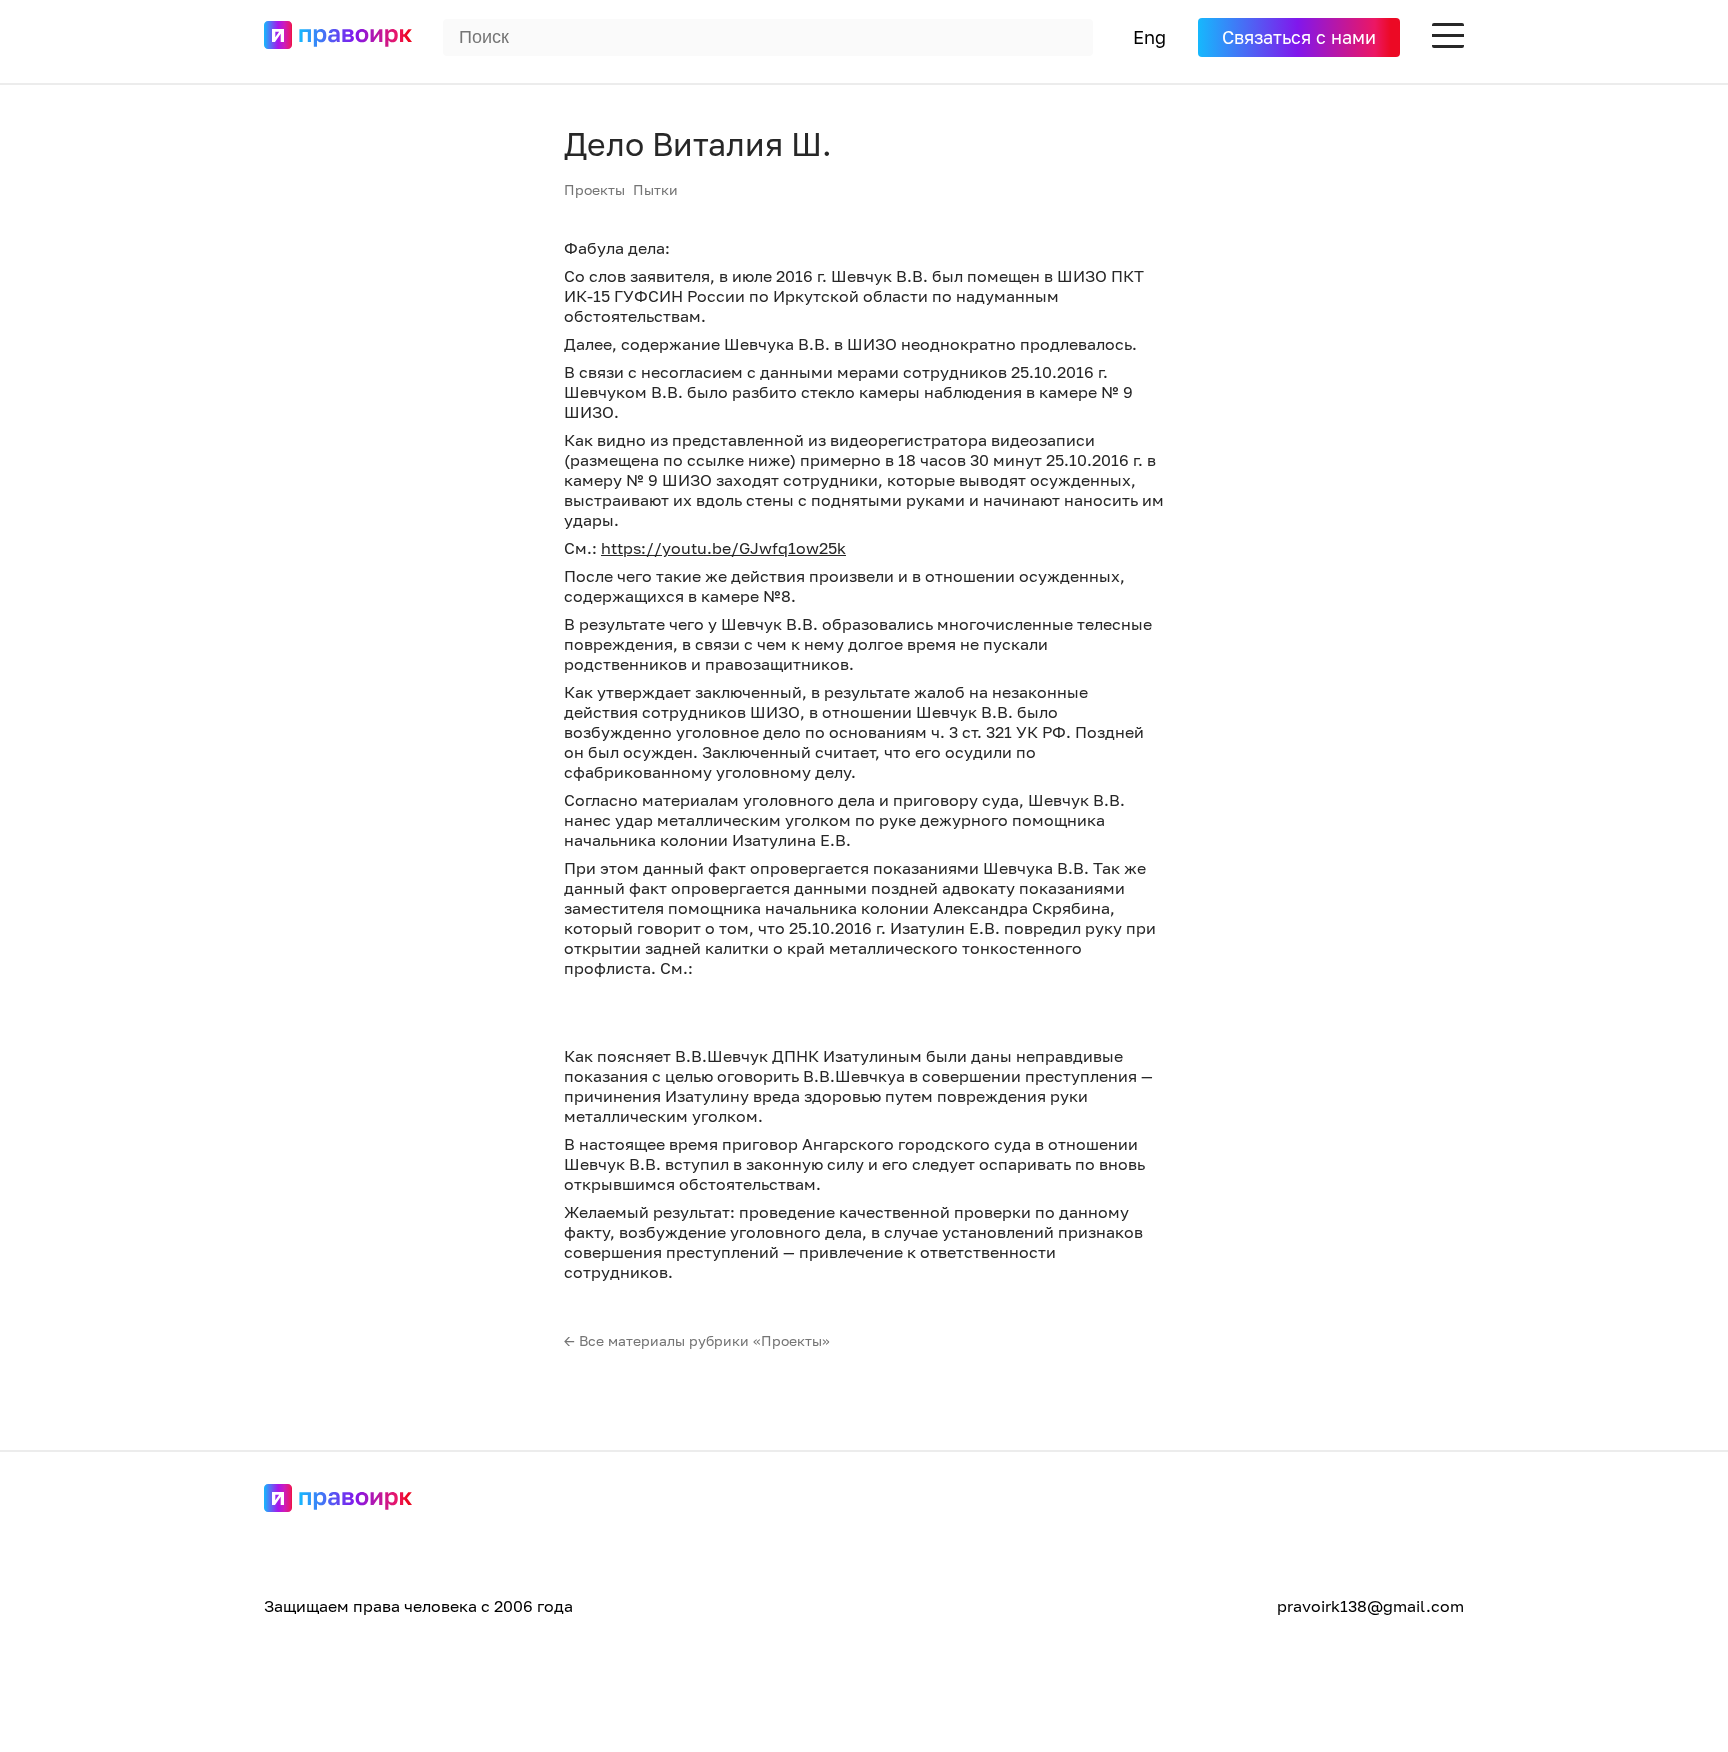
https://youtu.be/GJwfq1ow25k (723, 548)
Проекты (594, 189)
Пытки (655, 189)
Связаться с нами (1299, 37)
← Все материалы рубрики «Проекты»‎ (697, 1340)
